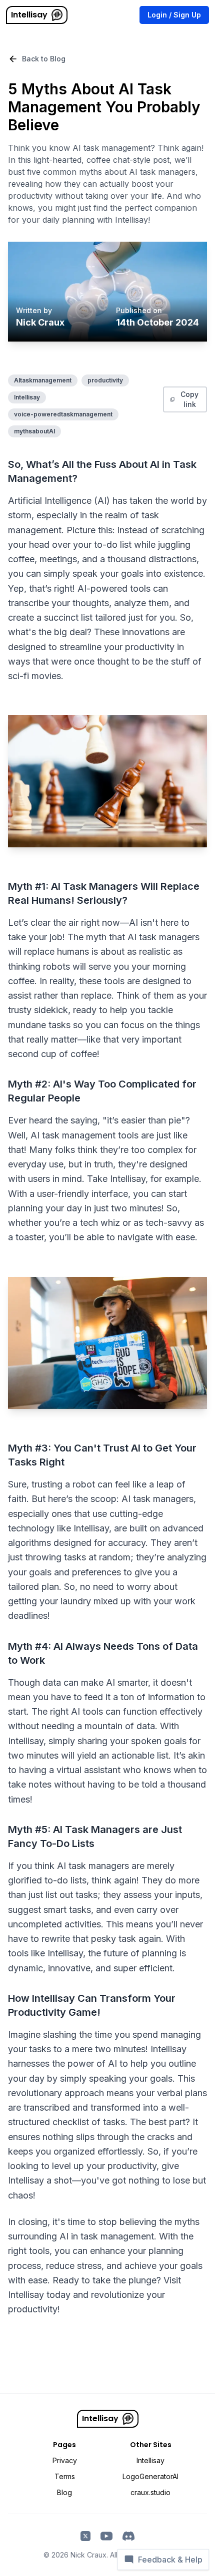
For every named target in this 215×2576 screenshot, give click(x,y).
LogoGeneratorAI (150, 2476)
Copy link (189, 399)
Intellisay (29, 15)
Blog (64, 2492)
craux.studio (150, 2492)
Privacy (65, 2460)
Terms (65, 2476)
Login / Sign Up (174, 15)
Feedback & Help (170, 2560)
